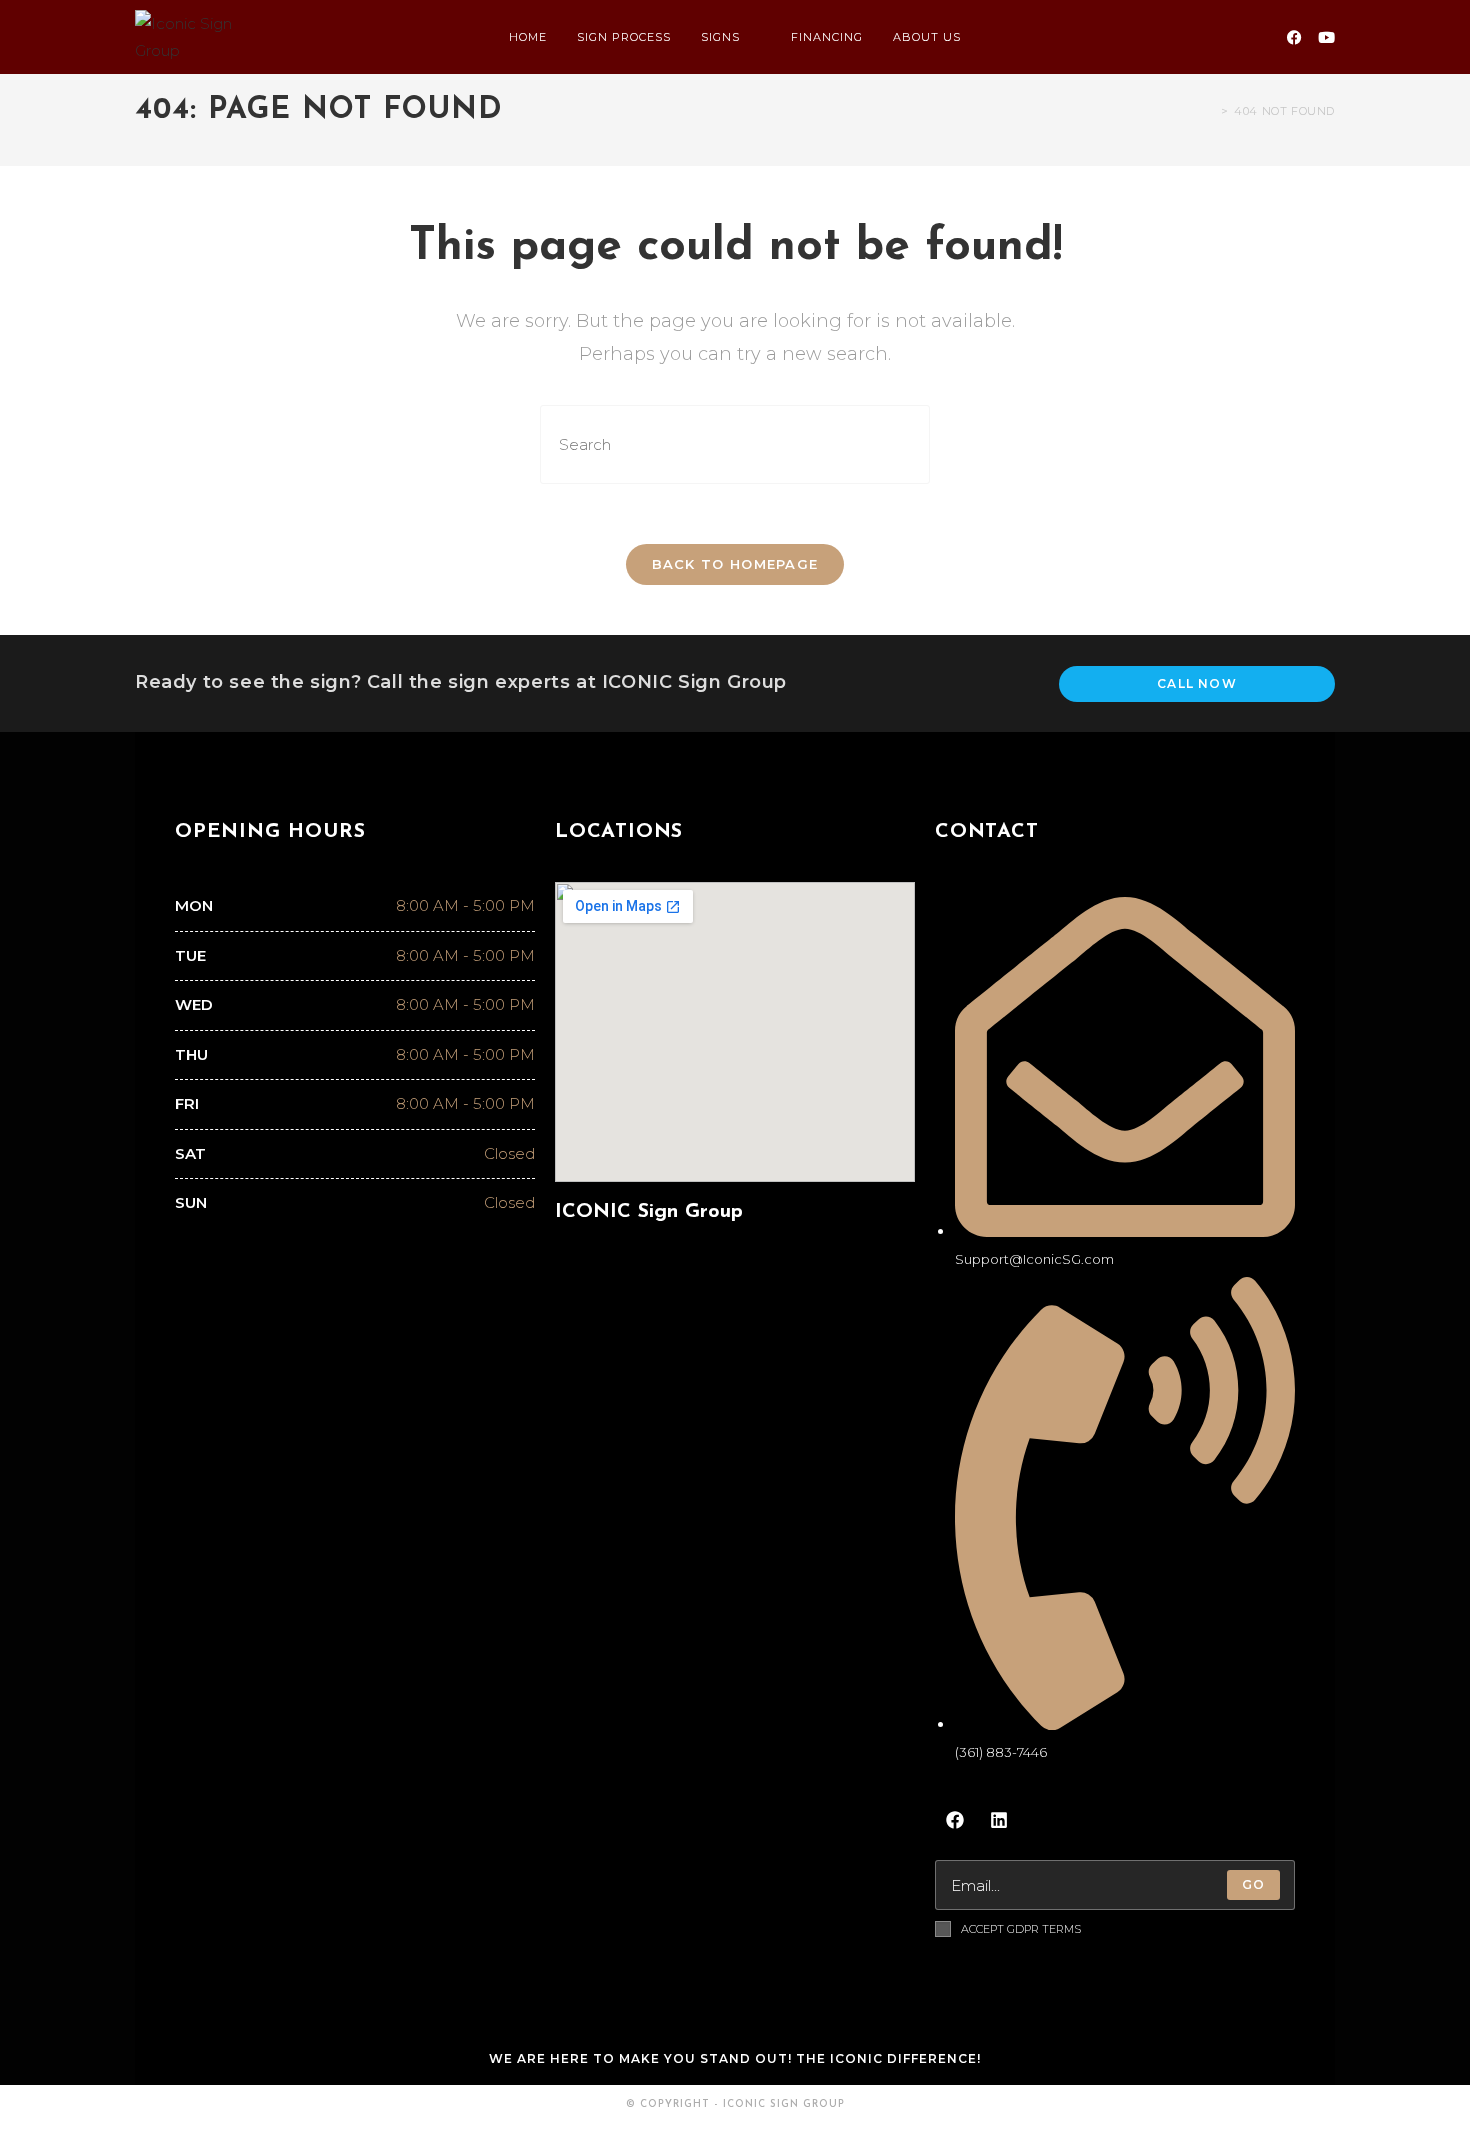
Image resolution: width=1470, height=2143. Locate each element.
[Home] (1210, 111)
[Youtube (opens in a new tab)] (1326, 37)
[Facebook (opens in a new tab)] (1294, 37)
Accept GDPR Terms (1021, 1929)
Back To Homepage (735, 564)
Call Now (1197, 683)
